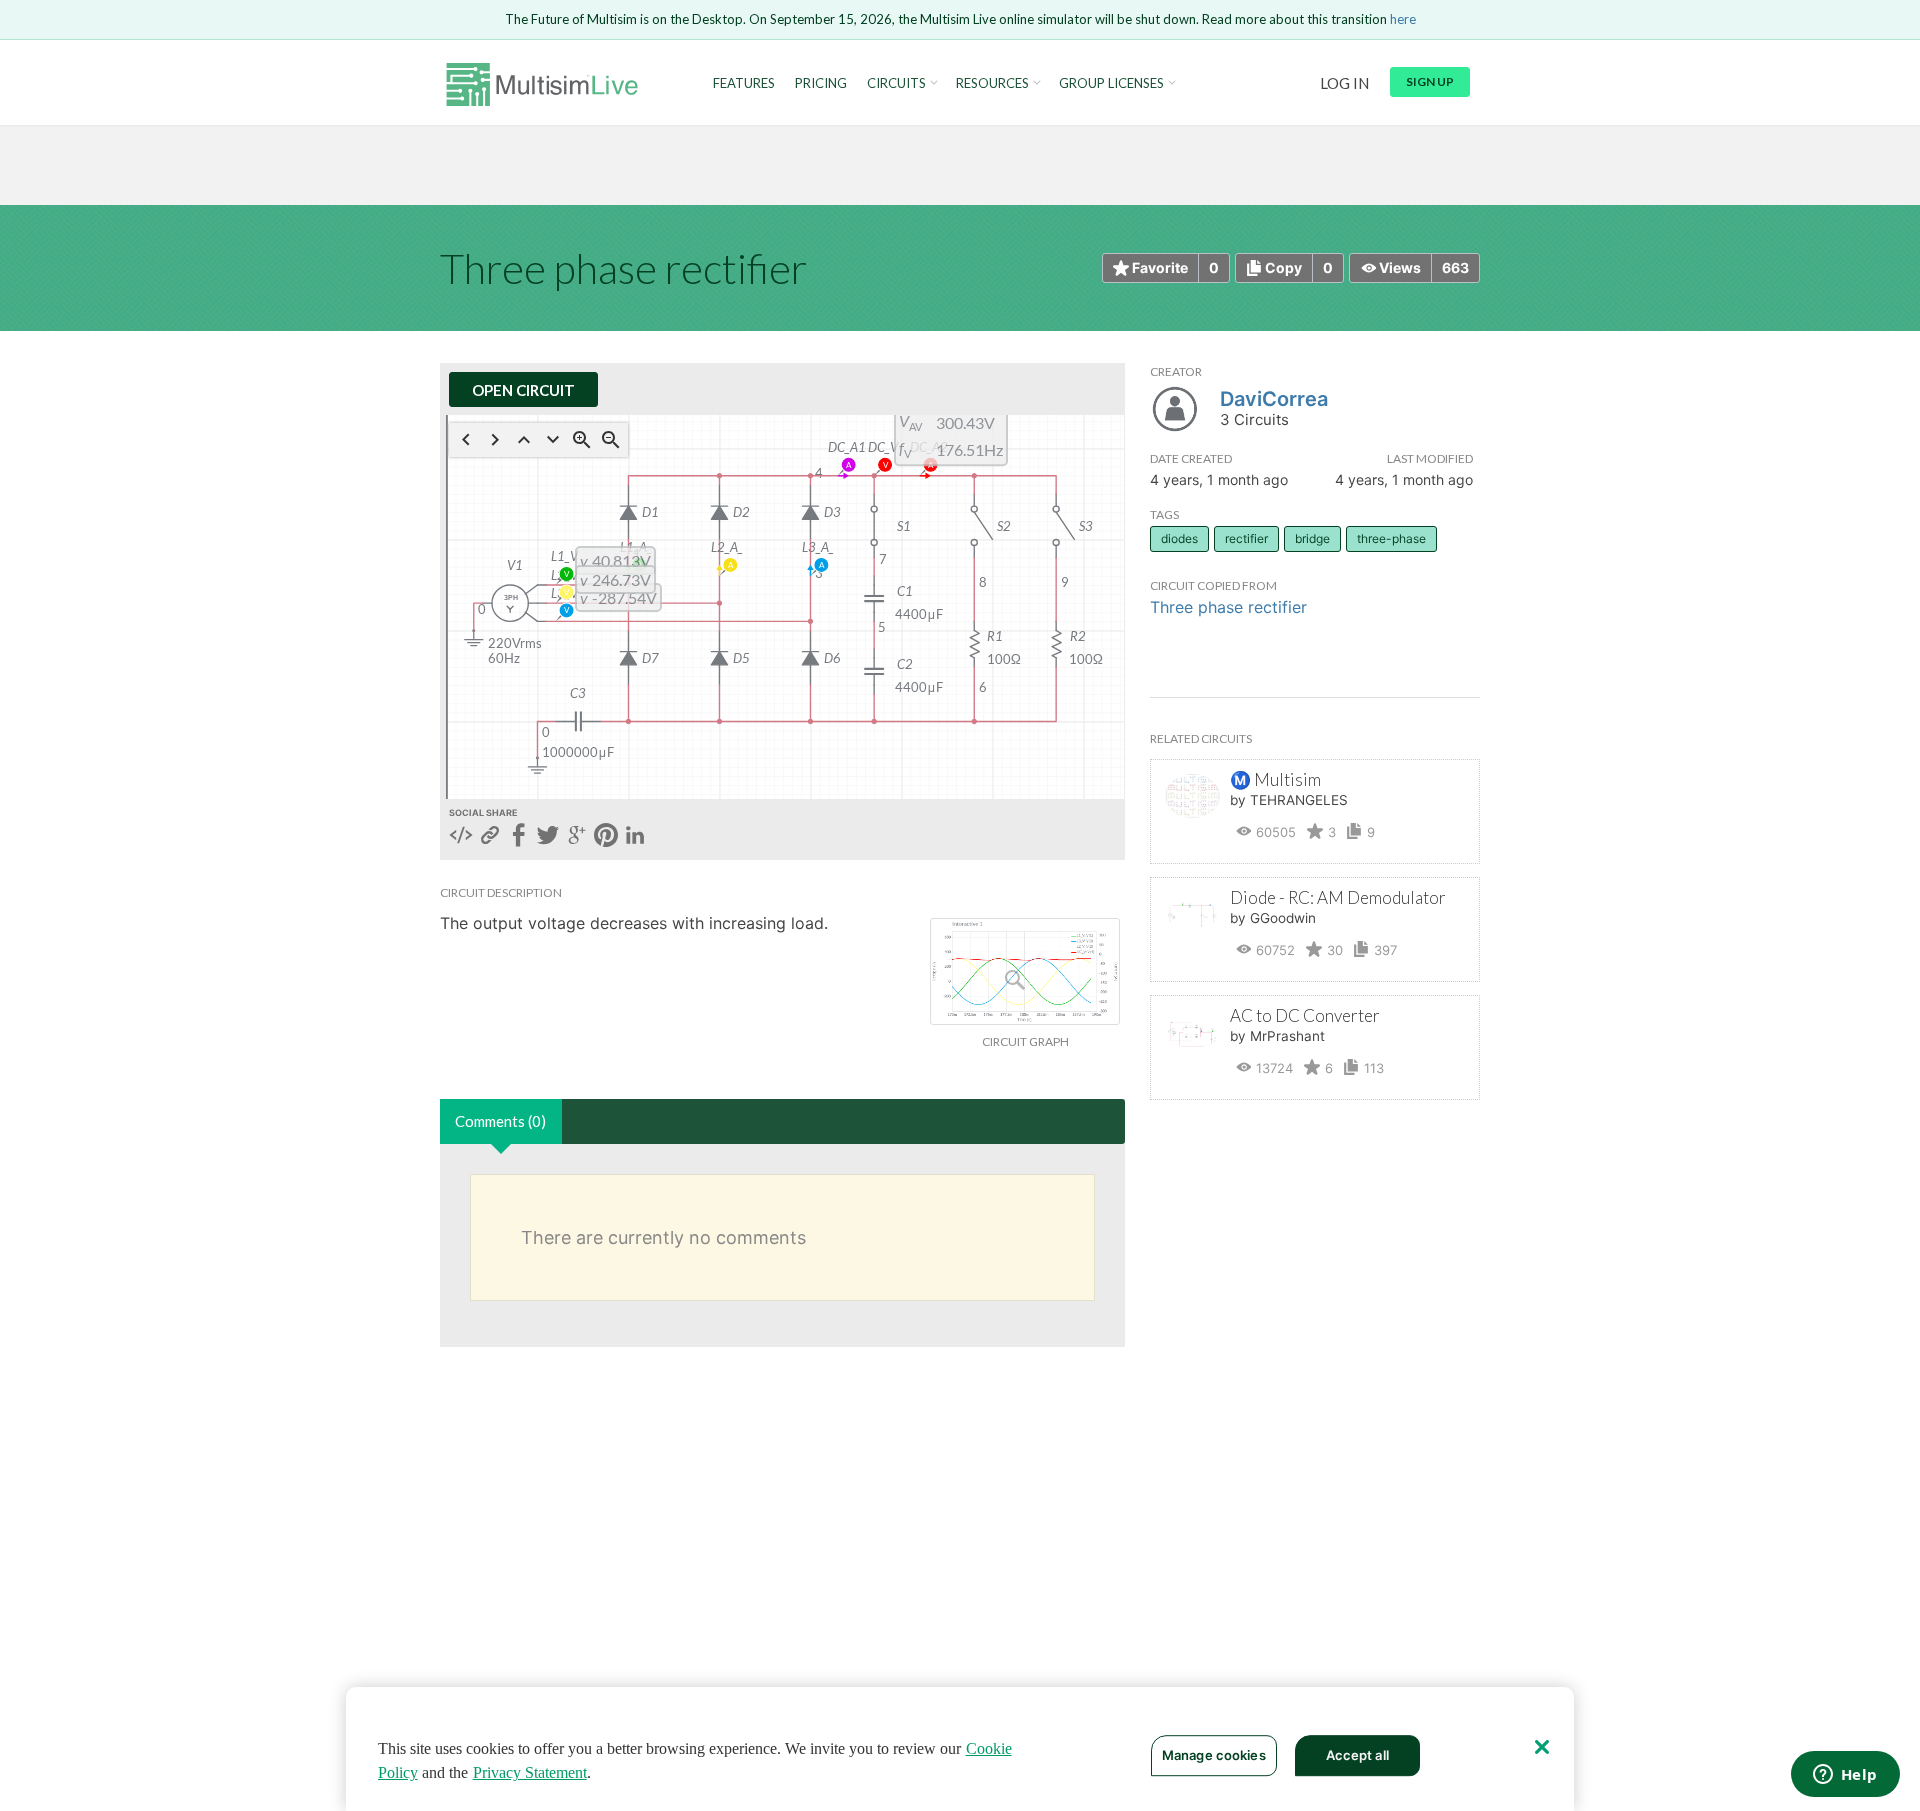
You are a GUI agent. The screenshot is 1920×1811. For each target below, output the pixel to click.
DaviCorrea (1274, 399)
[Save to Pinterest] (606, 837)
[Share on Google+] (577, 837)
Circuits (896, 83)
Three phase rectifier (1228, 607)
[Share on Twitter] (548, 837)
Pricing (821, 83)
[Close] (1542, 1747)
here (1403, 19)
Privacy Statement (530, 1772)
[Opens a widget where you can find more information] (1845, 1776)
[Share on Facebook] (519, 837)
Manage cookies (1214, 1755)
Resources (992, 83)
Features (744, 83)
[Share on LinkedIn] (635, 837)
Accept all (1357, 1755)
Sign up (1430, 81)
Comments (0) (500, 1121)
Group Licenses (1111, 83)
